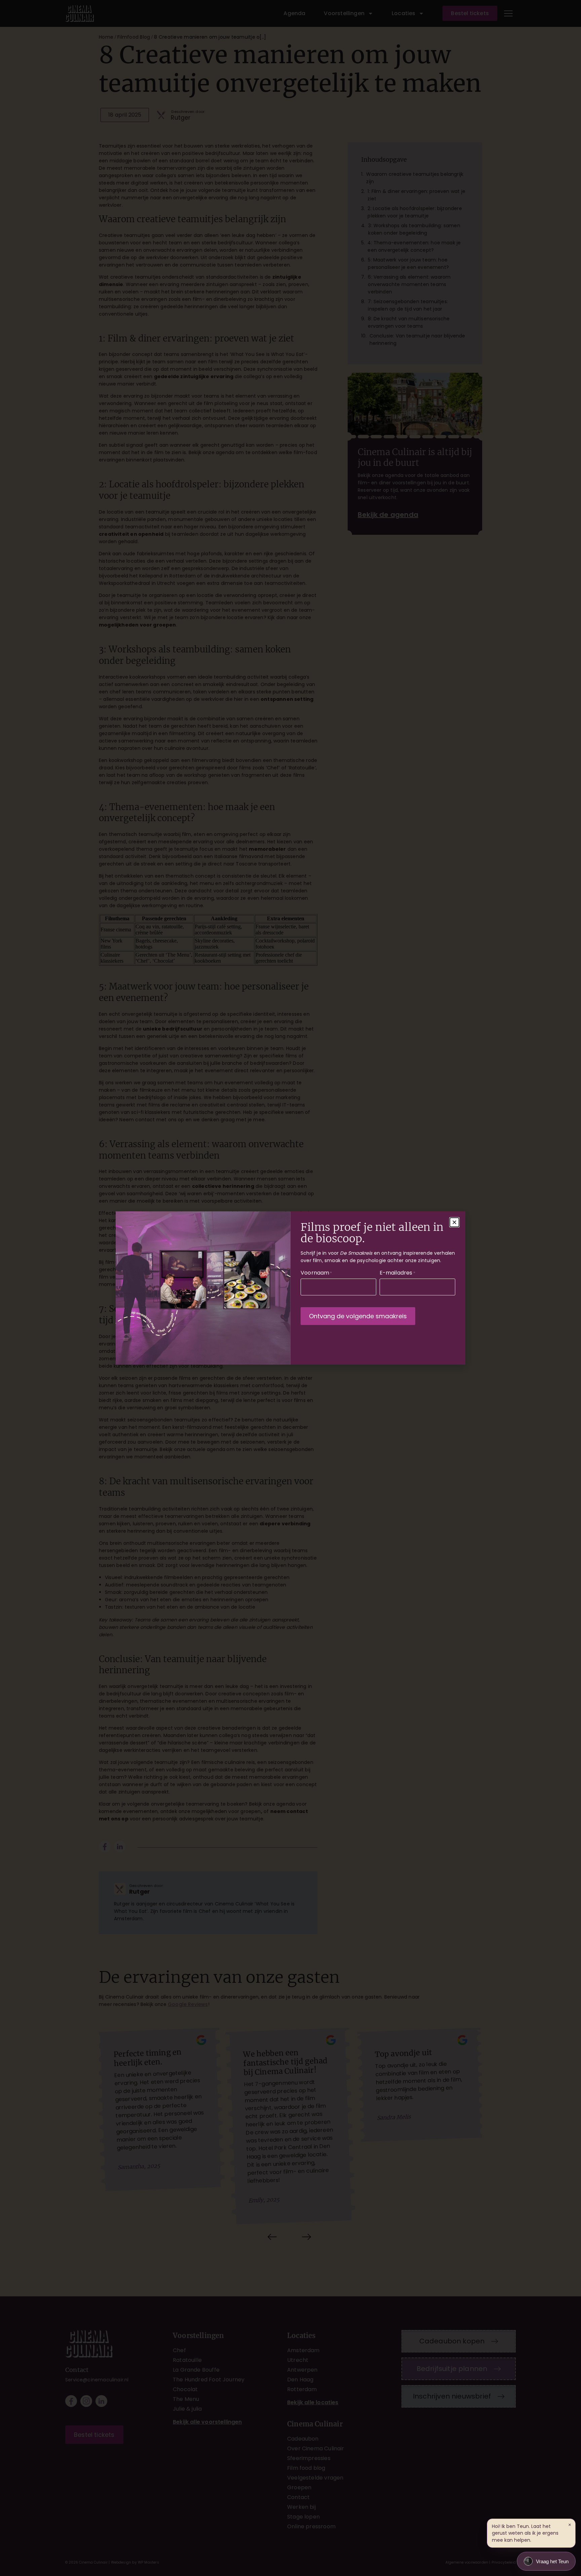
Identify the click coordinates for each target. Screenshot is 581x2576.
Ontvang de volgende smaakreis (358, 1316)
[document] (290, 1288)
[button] (454, 1222)
